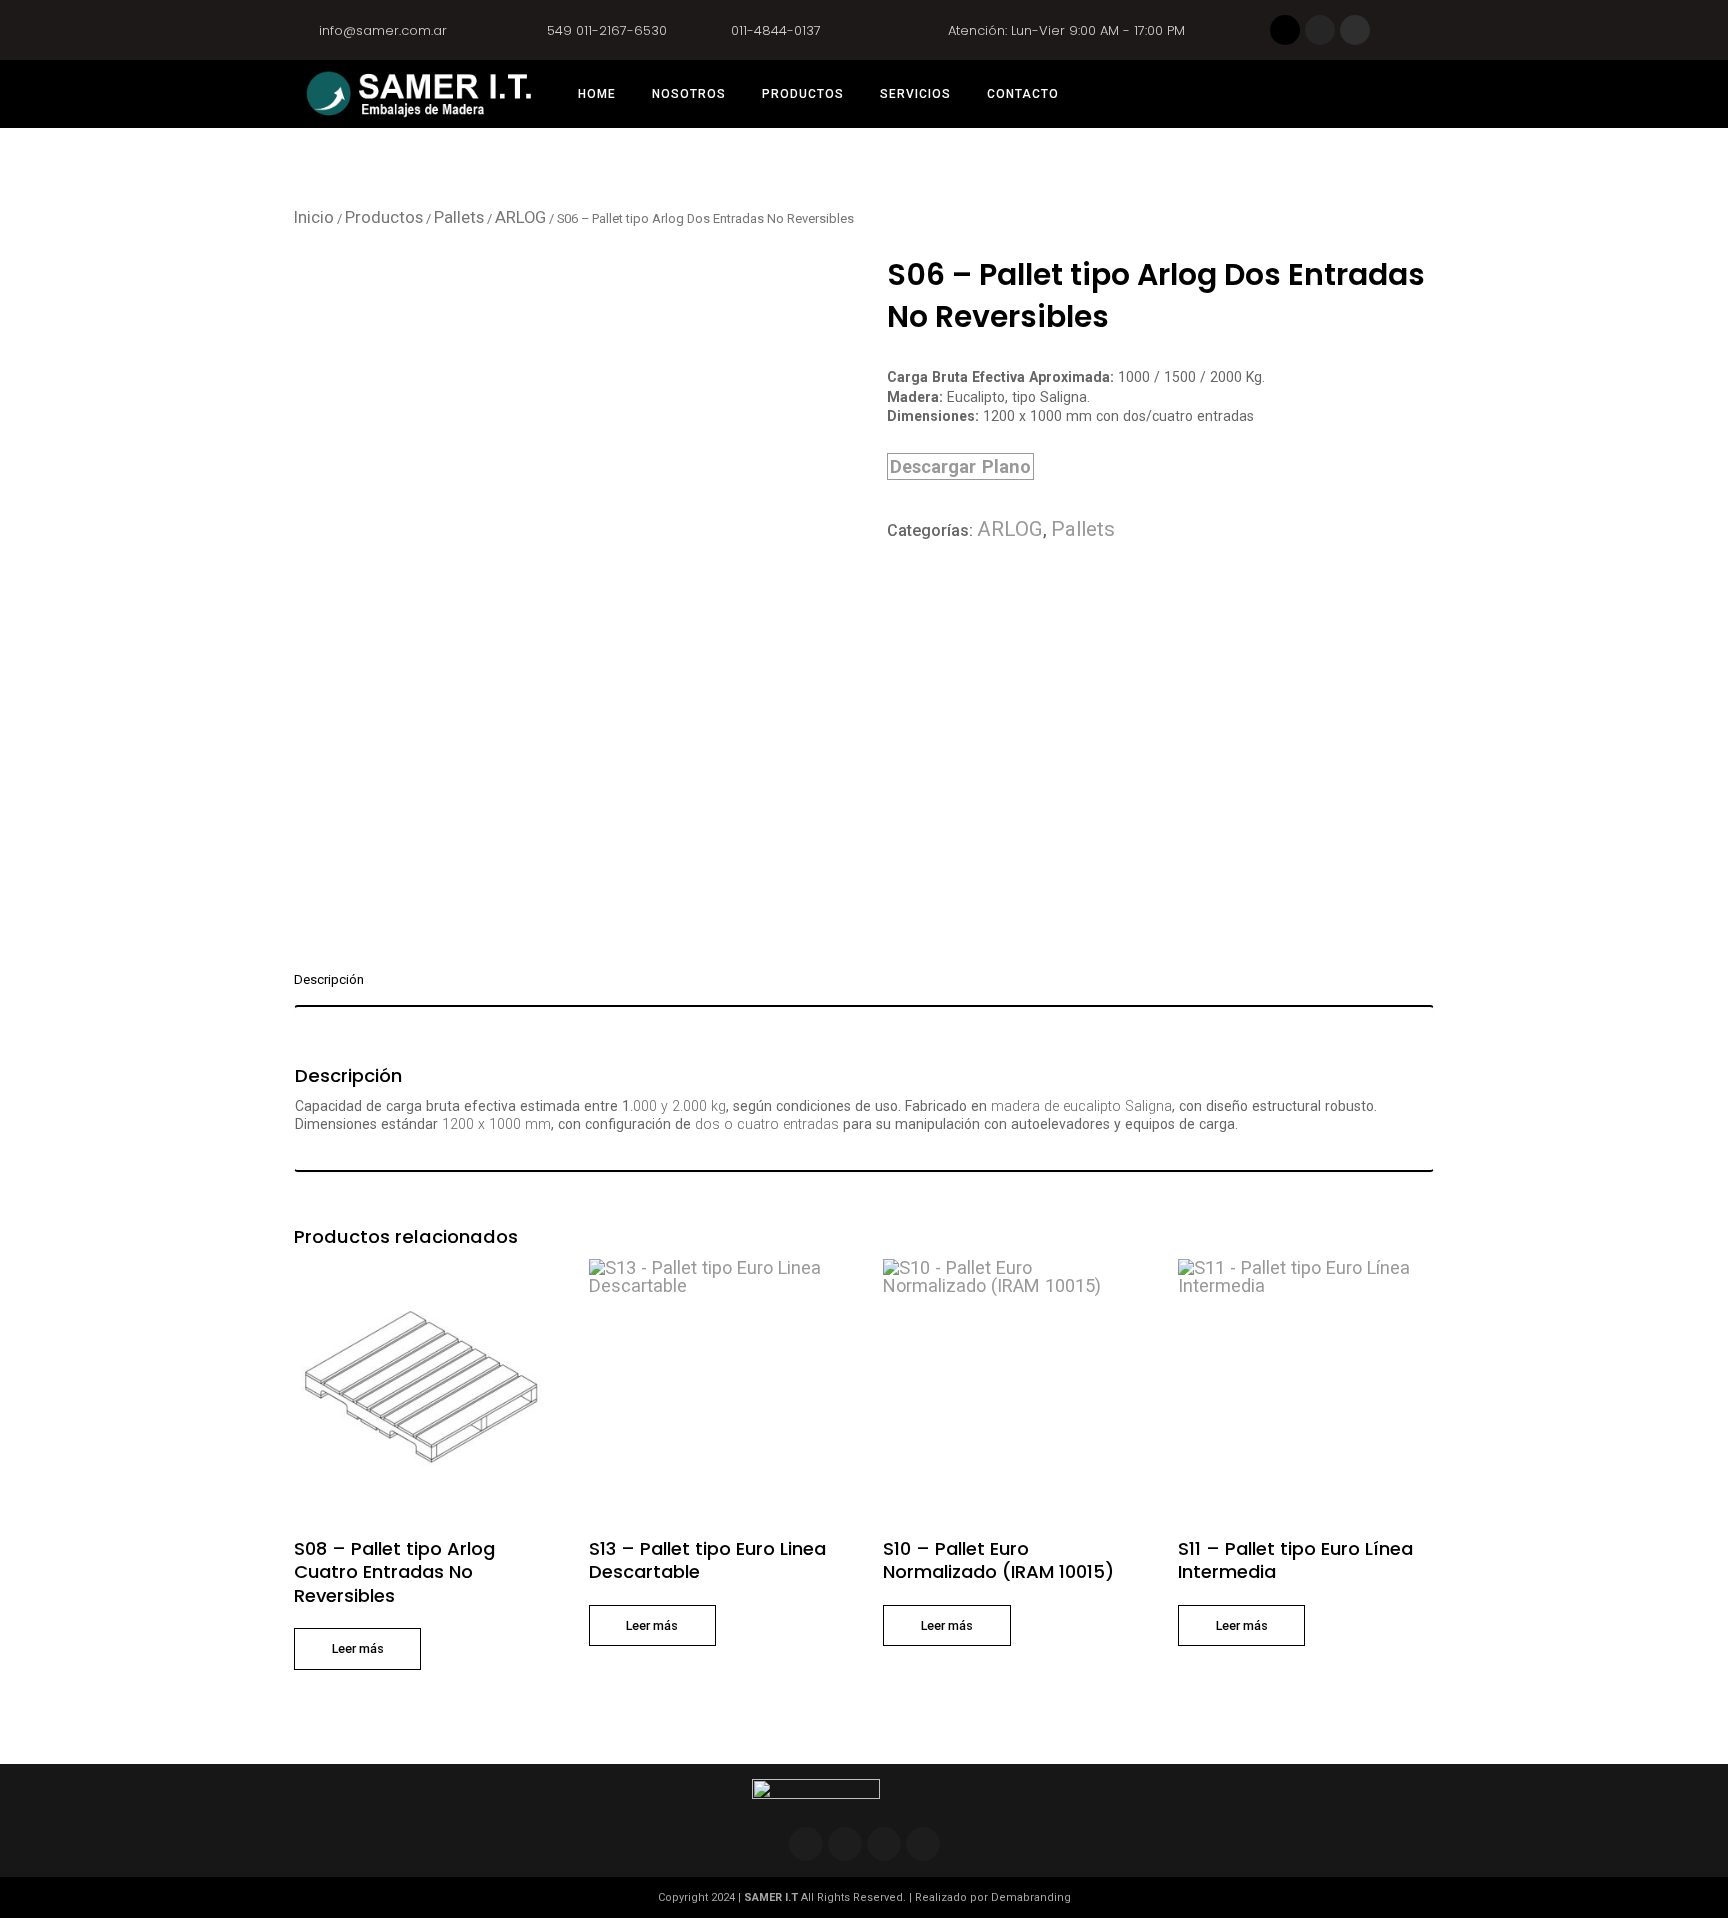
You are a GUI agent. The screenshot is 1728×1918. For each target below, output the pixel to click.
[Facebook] (1285, 30)
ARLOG (520, 217)
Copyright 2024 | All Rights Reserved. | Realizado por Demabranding (864, 1897)
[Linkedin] (1355, 30)
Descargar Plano (960, 466)
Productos (803, 94)
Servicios (915, 94)
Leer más (358, 1648)
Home (597, 94)
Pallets (459, 217)
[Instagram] (1320, 30)
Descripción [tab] (329, 980)
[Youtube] (923, 1844)
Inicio (314, 217)
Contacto (1023, 94)
